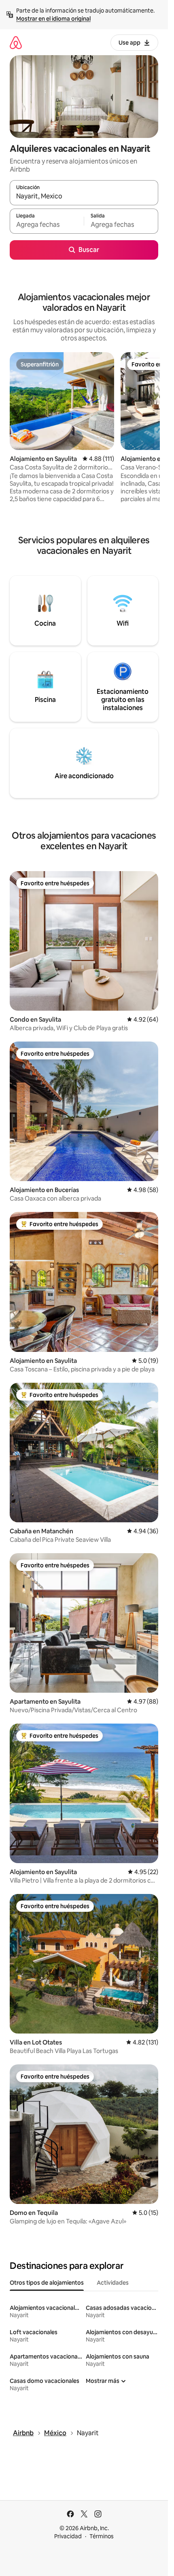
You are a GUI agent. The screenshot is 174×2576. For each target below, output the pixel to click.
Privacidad (68, 2536)
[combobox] (84, 196)
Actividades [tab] (113, 2283)
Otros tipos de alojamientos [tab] (47, 2283)
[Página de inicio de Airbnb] (16, 42)
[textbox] (47, 225)
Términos (102, 2536)
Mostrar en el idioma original (53, 19)
